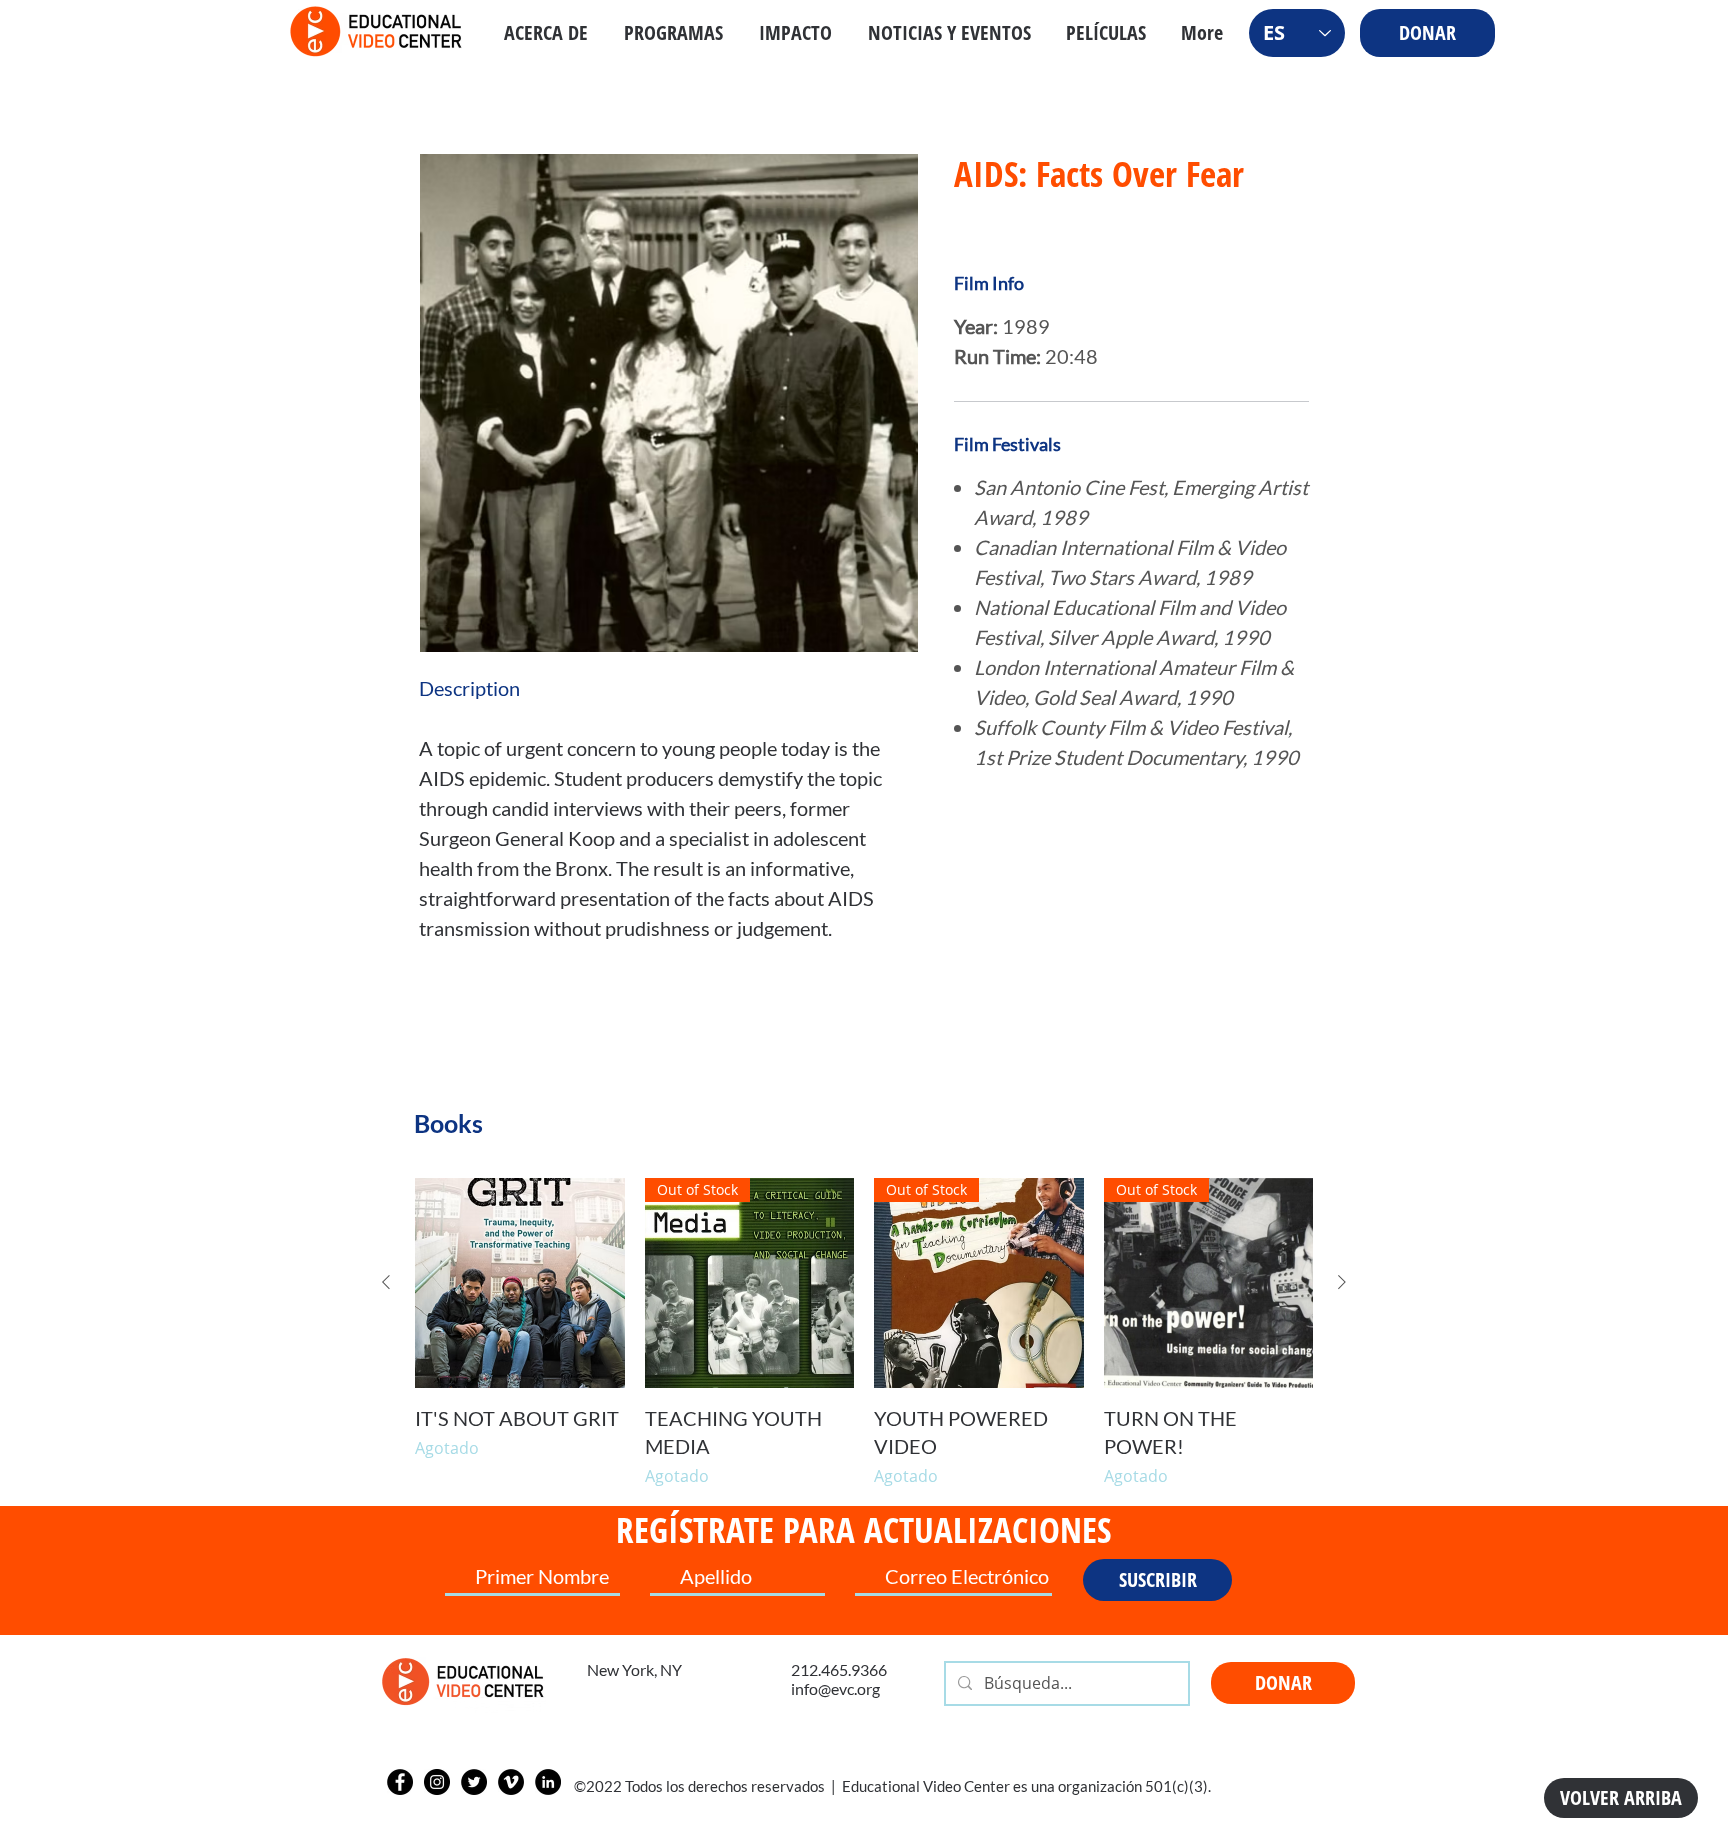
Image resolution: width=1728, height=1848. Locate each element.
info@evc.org (835, 1688)
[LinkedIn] (548, 1782)
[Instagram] (437, 1782)
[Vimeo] (511, 1782)
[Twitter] (474, 1782)
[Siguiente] (1342, 1282)
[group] (864, 1333)
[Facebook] (400, 1782)
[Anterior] (386, 1282)
